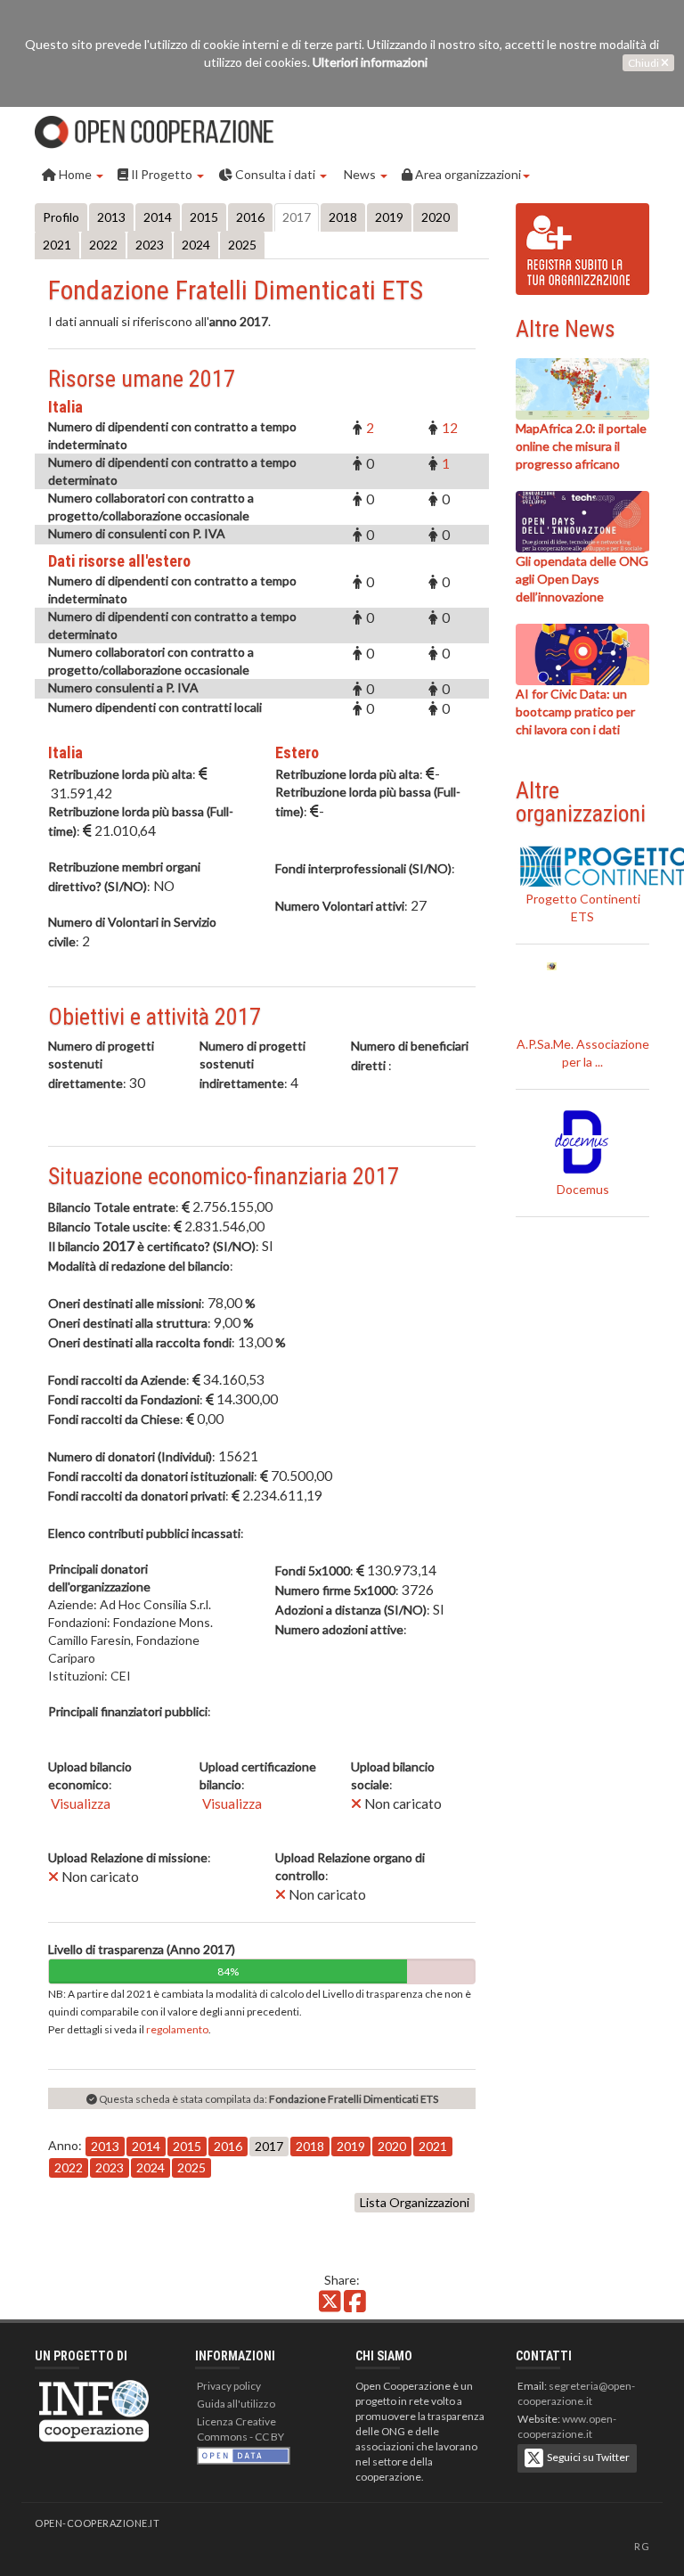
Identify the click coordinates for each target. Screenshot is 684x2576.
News (360, 174)
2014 (158, 217)
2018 (343, 217)
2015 (204, 217)
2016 (250, 217)
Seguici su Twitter (586, 2457)
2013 (111, 217)
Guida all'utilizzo (236, 2404)
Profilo (61, 217)
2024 (196, 245)
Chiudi (644, 63)
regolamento (177, 2029)
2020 (436, 217)
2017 (297, 217)
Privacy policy (229, 2386)
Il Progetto (162, 174)
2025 (242, 245)
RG (642, 2546)
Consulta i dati (275, 174)
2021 (57, 245)
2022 (103, 245)
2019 (389, 217)
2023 (150, 245)
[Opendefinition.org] (244, 2454)
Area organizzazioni (467, 174)
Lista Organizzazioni (415, 2202)
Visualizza (79, 1803)
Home (75, 174)
